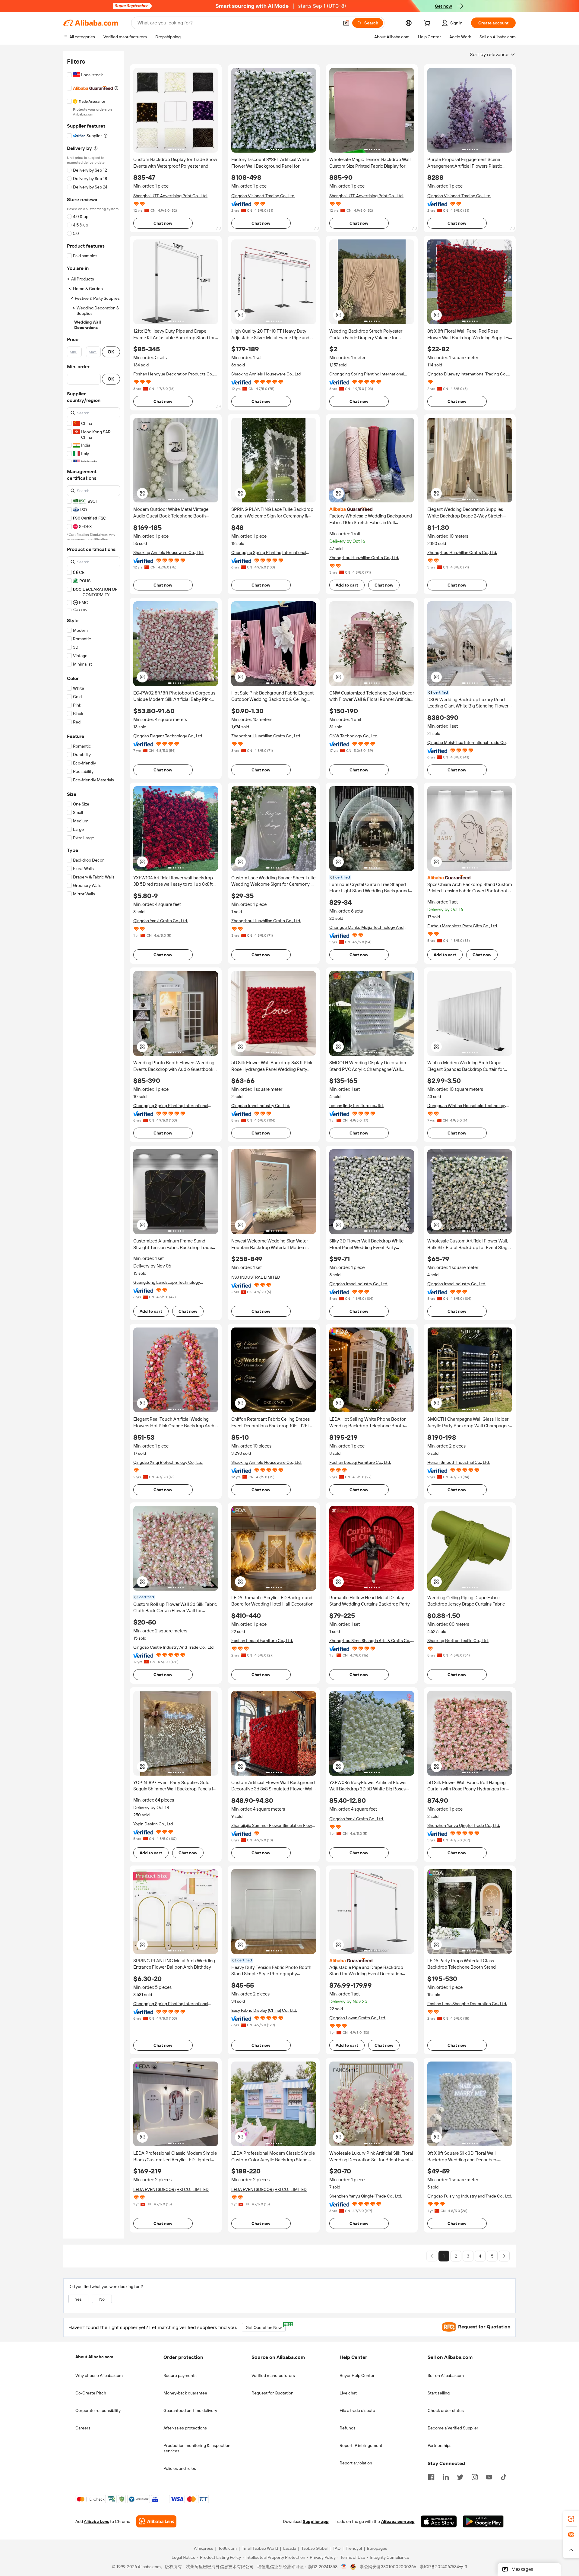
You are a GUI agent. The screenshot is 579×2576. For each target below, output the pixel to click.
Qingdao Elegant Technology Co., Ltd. (168, 736)
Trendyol (354, 2549)
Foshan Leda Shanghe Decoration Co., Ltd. (467, 2004)
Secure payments (180, 2375)
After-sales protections (185, 2428)
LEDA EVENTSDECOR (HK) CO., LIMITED (171, 2189)
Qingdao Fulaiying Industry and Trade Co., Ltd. (470, 2196)
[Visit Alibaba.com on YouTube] (489, 2476)
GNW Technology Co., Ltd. (354, 736)
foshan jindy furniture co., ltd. (356, 1106)
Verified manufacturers (273, 2375)
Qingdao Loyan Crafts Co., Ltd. (358, 2018)
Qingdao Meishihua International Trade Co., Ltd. (467, 743)
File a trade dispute (357, 2410)
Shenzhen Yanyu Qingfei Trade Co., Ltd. (464, 1825)
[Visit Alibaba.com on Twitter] (460, 2476)
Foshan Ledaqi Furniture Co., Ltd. (360, 1462)
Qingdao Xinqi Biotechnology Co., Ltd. (168, 1462)
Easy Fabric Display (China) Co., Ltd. (264, 2010)
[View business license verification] (344, 2567)
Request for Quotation (272, 2393)
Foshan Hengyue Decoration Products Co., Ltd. (174, 374)
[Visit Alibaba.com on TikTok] (504, 2476)
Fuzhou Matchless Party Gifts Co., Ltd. (463, 926)
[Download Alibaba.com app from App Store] (439, 2522)
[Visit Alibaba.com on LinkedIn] (446, 2476)
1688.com (228, 2549)
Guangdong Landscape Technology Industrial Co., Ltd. (167, 1282)
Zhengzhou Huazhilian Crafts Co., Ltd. (364, 558)
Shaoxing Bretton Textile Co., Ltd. (458, 1641)
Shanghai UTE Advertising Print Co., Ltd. (170, 196)
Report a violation (356, 2463)
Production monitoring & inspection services (197, 2448)
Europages (377, 2549)
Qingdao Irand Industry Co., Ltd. (261, 1106)
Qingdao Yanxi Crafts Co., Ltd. (161, 921)
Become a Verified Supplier (453, 2428)
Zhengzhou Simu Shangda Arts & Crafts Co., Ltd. (370, 1641)
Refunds (348, 2428)
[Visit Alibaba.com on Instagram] (475, 2476)
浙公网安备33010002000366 (388, 2567)
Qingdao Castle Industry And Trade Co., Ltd (173, 1647)
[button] (346, 23)
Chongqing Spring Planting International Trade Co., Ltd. (367, 374)
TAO (337, 2549)
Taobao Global (314, 2549)
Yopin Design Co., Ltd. (153, 1824)
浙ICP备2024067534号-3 (443, 2567)
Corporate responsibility (98, 2410)
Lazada (290, 2549)
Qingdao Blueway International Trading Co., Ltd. (467, 374)
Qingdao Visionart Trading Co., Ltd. (263, 196)
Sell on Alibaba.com (446, 2375)
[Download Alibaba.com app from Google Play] (483, 2522)
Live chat (348, 2393)
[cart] (428, 24)
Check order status (446, 2410)
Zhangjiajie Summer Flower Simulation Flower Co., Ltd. (274, 1826)
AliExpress (204, 2549)
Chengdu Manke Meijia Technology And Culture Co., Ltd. (366, 927)
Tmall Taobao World (260, 2549)
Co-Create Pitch (91, 2393)
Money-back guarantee (185, 2393)
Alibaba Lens (96, 2522)
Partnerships (440, 2445)
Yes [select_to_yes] (78, 2299)
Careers (83, 2428)
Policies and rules (180, 2468)
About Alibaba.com (94, 2357)
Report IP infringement (361, 2445)
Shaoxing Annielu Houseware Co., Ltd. (266, 374)
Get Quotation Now (266, 2326)
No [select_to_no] (102, 2299)
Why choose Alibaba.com (99, 2375)
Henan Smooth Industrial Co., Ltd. (459, 1462)
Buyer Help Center (357, 2375)
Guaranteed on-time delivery (190, 2410)
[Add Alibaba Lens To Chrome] (156, 2522)
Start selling (439, 2393)
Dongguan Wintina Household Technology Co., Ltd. (467, 1106)
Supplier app (316, 2522)
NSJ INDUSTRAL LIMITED (256, 1277)
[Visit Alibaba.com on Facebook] (431, 2476)
